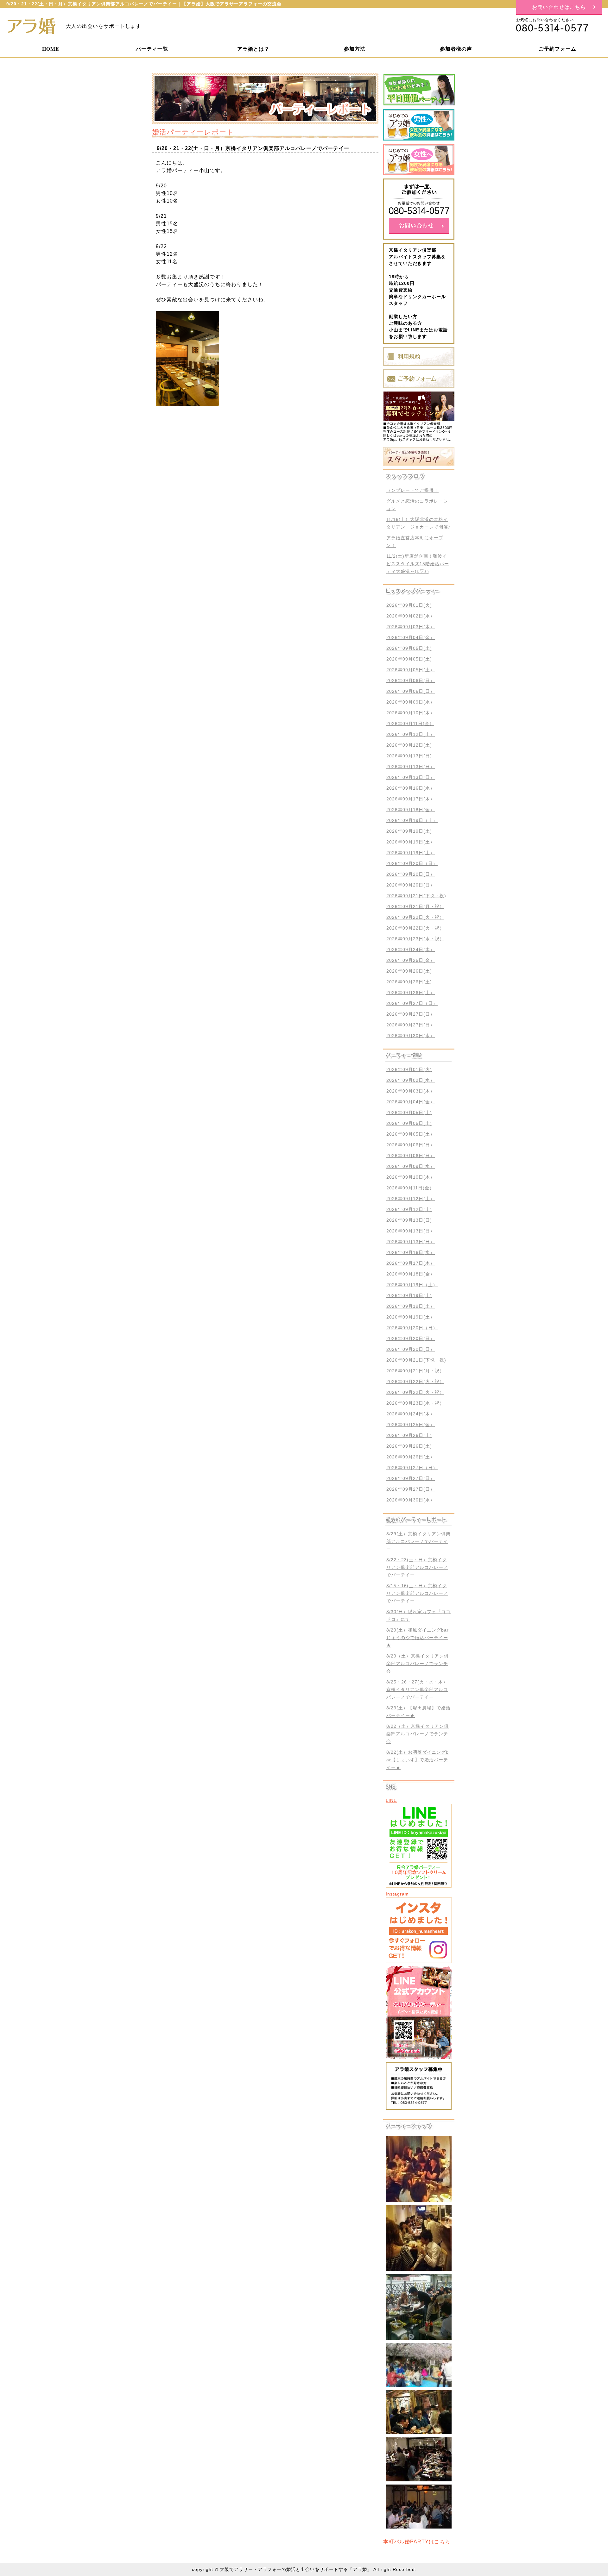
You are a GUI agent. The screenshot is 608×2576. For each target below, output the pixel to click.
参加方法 (355, 49)
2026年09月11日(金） (410, 724)
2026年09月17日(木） (411, 799)
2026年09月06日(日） (411, 680)
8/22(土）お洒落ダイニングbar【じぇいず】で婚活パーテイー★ (418, 1760)
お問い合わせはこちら (559, 7)
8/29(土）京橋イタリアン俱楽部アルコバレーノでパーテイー (418, 1541)
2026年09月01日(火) (409, 605)
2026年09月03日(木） (411, 627)
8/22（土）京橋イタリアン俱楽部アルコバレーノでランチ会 (418, 1734)
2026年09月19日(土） (411, 842)
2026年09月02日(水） (411, 616)
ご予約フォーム (557, 49)
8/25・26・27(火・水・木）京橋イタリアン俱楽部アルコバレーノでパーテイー (417, 1689)
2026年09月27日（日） (412, 1003)
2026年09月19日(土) (409, 831)
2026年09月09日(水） (411, 702)
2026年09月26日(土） (411, 993)
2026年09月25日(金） (411, 960)
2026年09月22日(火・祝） (415, 917)
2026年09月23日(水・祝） (415, 939)
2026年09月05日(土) (409, 648)
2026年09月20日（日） (412, 863)
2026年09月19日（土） (412, 820)
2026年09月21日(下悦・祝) (416, 896)
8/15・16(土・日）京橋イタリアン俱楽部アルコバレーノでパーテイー (417, 1593)
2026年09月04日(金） (411, 637)
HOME (51, 49)
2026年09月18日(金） (411, 810)
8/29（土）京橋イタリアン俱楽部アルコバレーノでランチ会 (418, 1664)
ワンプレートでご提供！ (412, 490)
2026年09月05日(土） (411, 670)
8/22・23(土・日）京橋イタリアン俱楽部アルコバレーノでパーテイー (417, 1567)
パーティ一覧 (152, 49)
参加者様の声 (456, 49)
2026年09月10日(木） (411, 713)
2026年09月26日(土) (409, 971)
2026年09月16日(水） (411, 788)
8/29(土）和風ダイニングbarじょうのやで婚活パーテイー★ (418, 1638)
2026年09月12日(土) (409, 745)
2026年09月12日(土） (411, 734)
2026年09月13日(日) (409, 756)
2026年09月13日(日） (411, 767)
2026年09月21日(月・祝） (415, 906)
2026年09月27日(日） (411, 1014)
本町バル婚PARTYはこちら (417, 2542)
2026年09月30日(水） (411, 1036)
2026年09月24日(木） (411, 950)
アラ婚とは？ (253, 49)
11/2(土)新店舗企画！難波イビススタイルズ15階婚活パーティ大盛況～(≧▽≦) (418, 564)
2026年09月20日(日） (411, 874)
